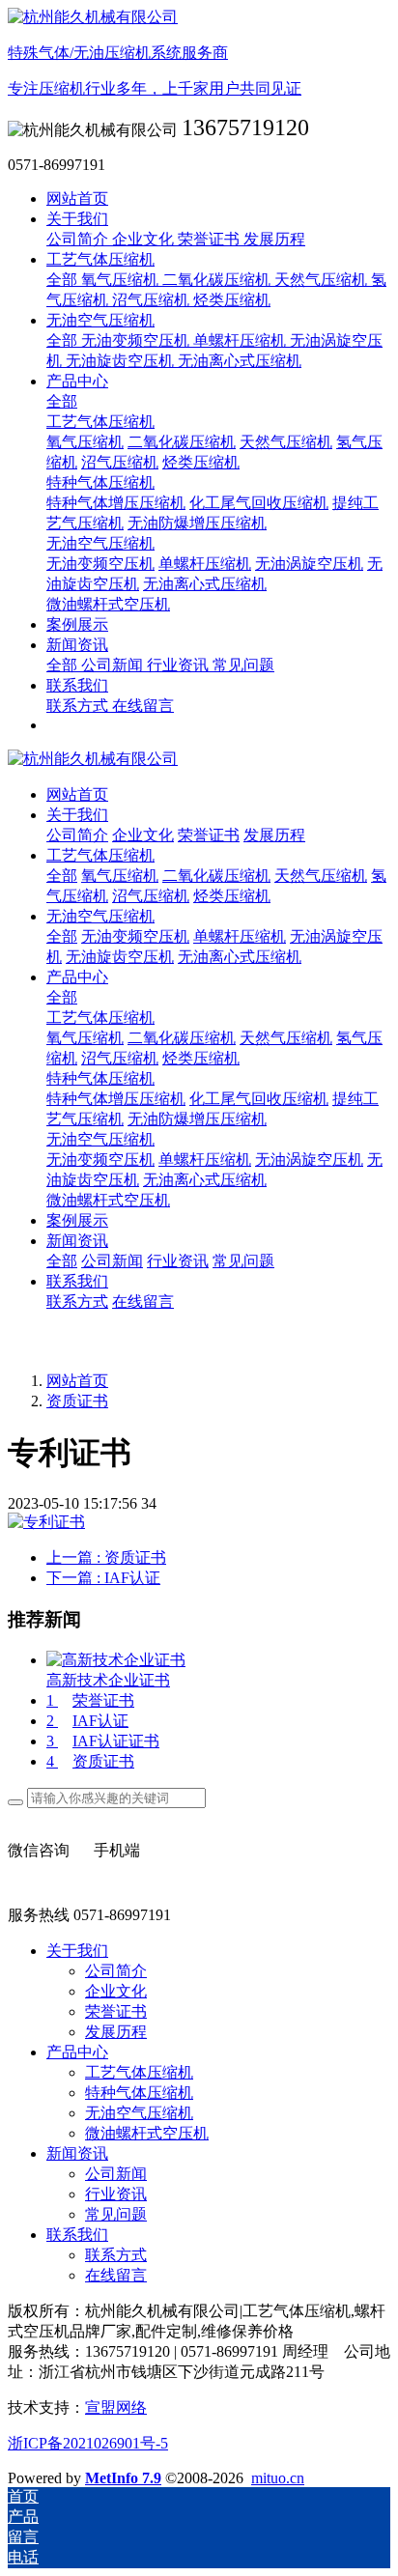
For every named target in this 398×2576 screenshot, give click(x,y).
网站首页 (77, 198)
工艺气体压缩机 (100, 1018)
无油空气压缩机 (100, 1139)
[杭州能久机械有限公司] (199, 760)
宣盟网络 (116, 2407)
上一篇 (106, 1557)
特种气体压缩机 (100, 1078)
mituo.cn (278, 2478)
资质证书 (77, 1401)
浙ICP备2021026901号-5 (88, 2443)
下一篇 (103, 1578)
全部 (64, 280)
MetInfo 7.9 (123, 2478)
